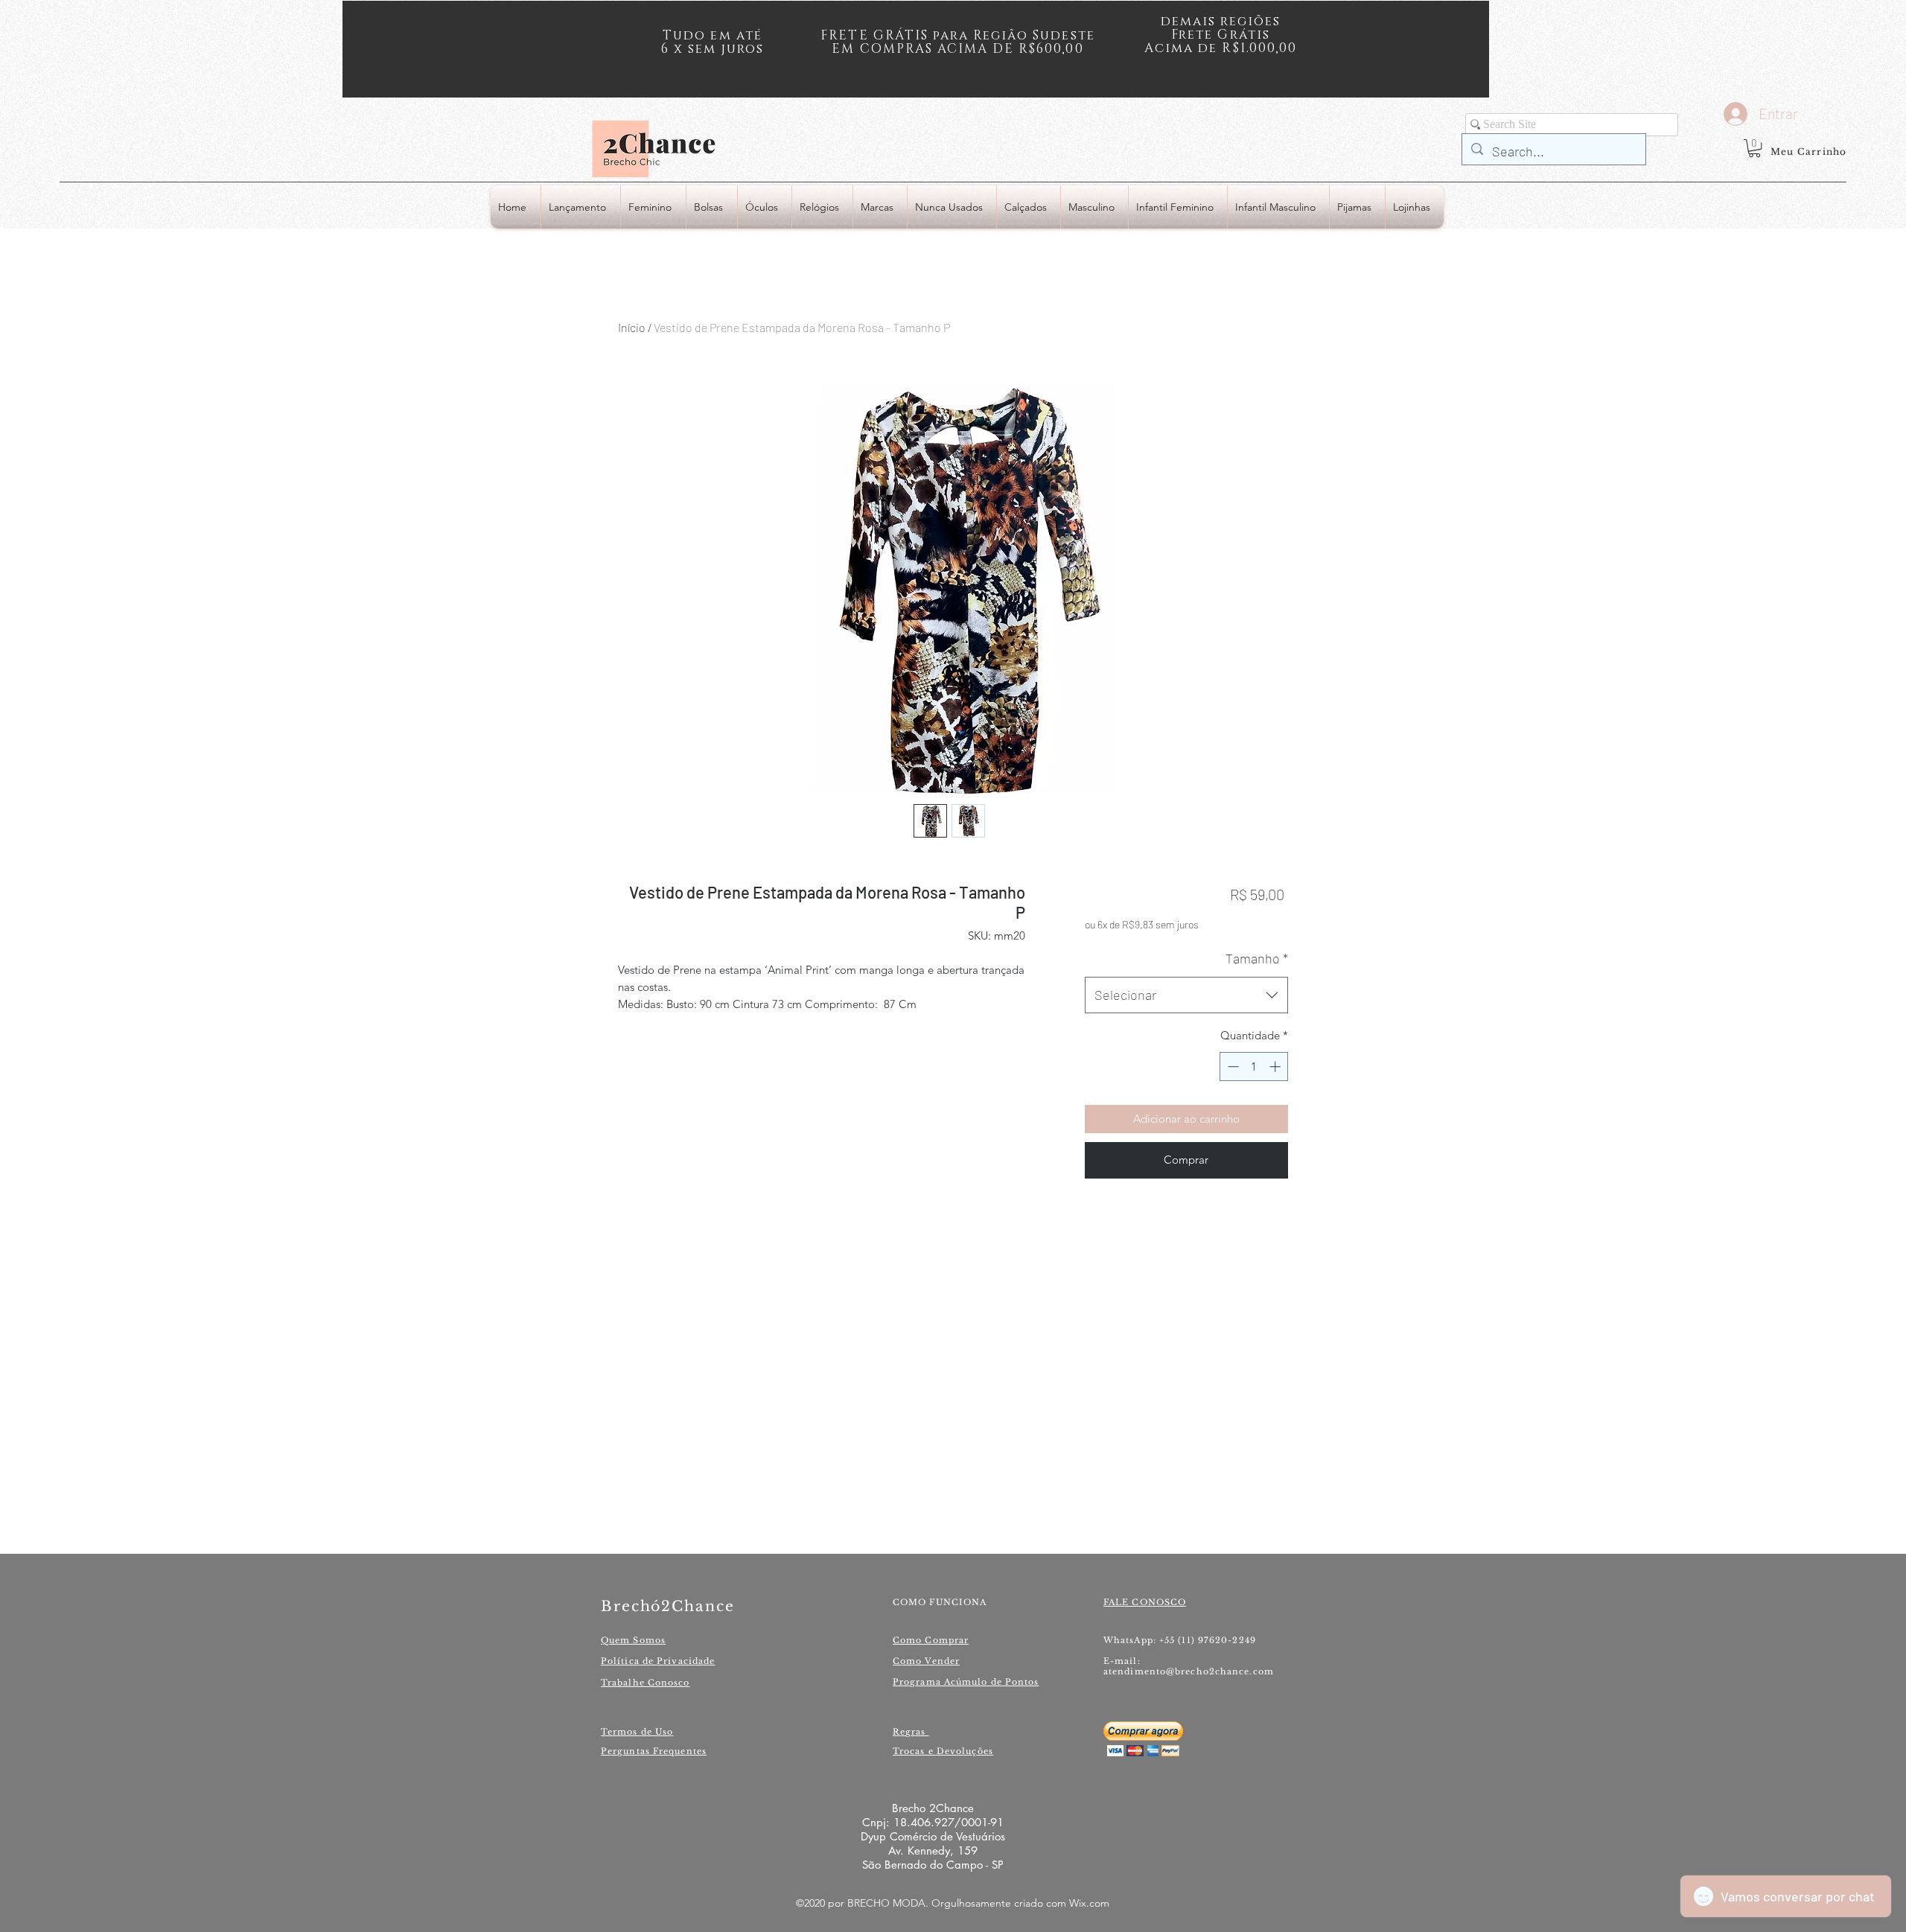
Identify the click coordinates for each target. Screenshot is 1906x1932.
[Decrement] (1232, 1067)
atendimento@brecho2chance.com (1189, 1671)
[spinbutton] (1254, 1067)
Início (632, 327)
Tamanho (1257, 958)
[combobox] (1186, 995)
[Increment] (1276, 1067)
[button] (1754, 148)
